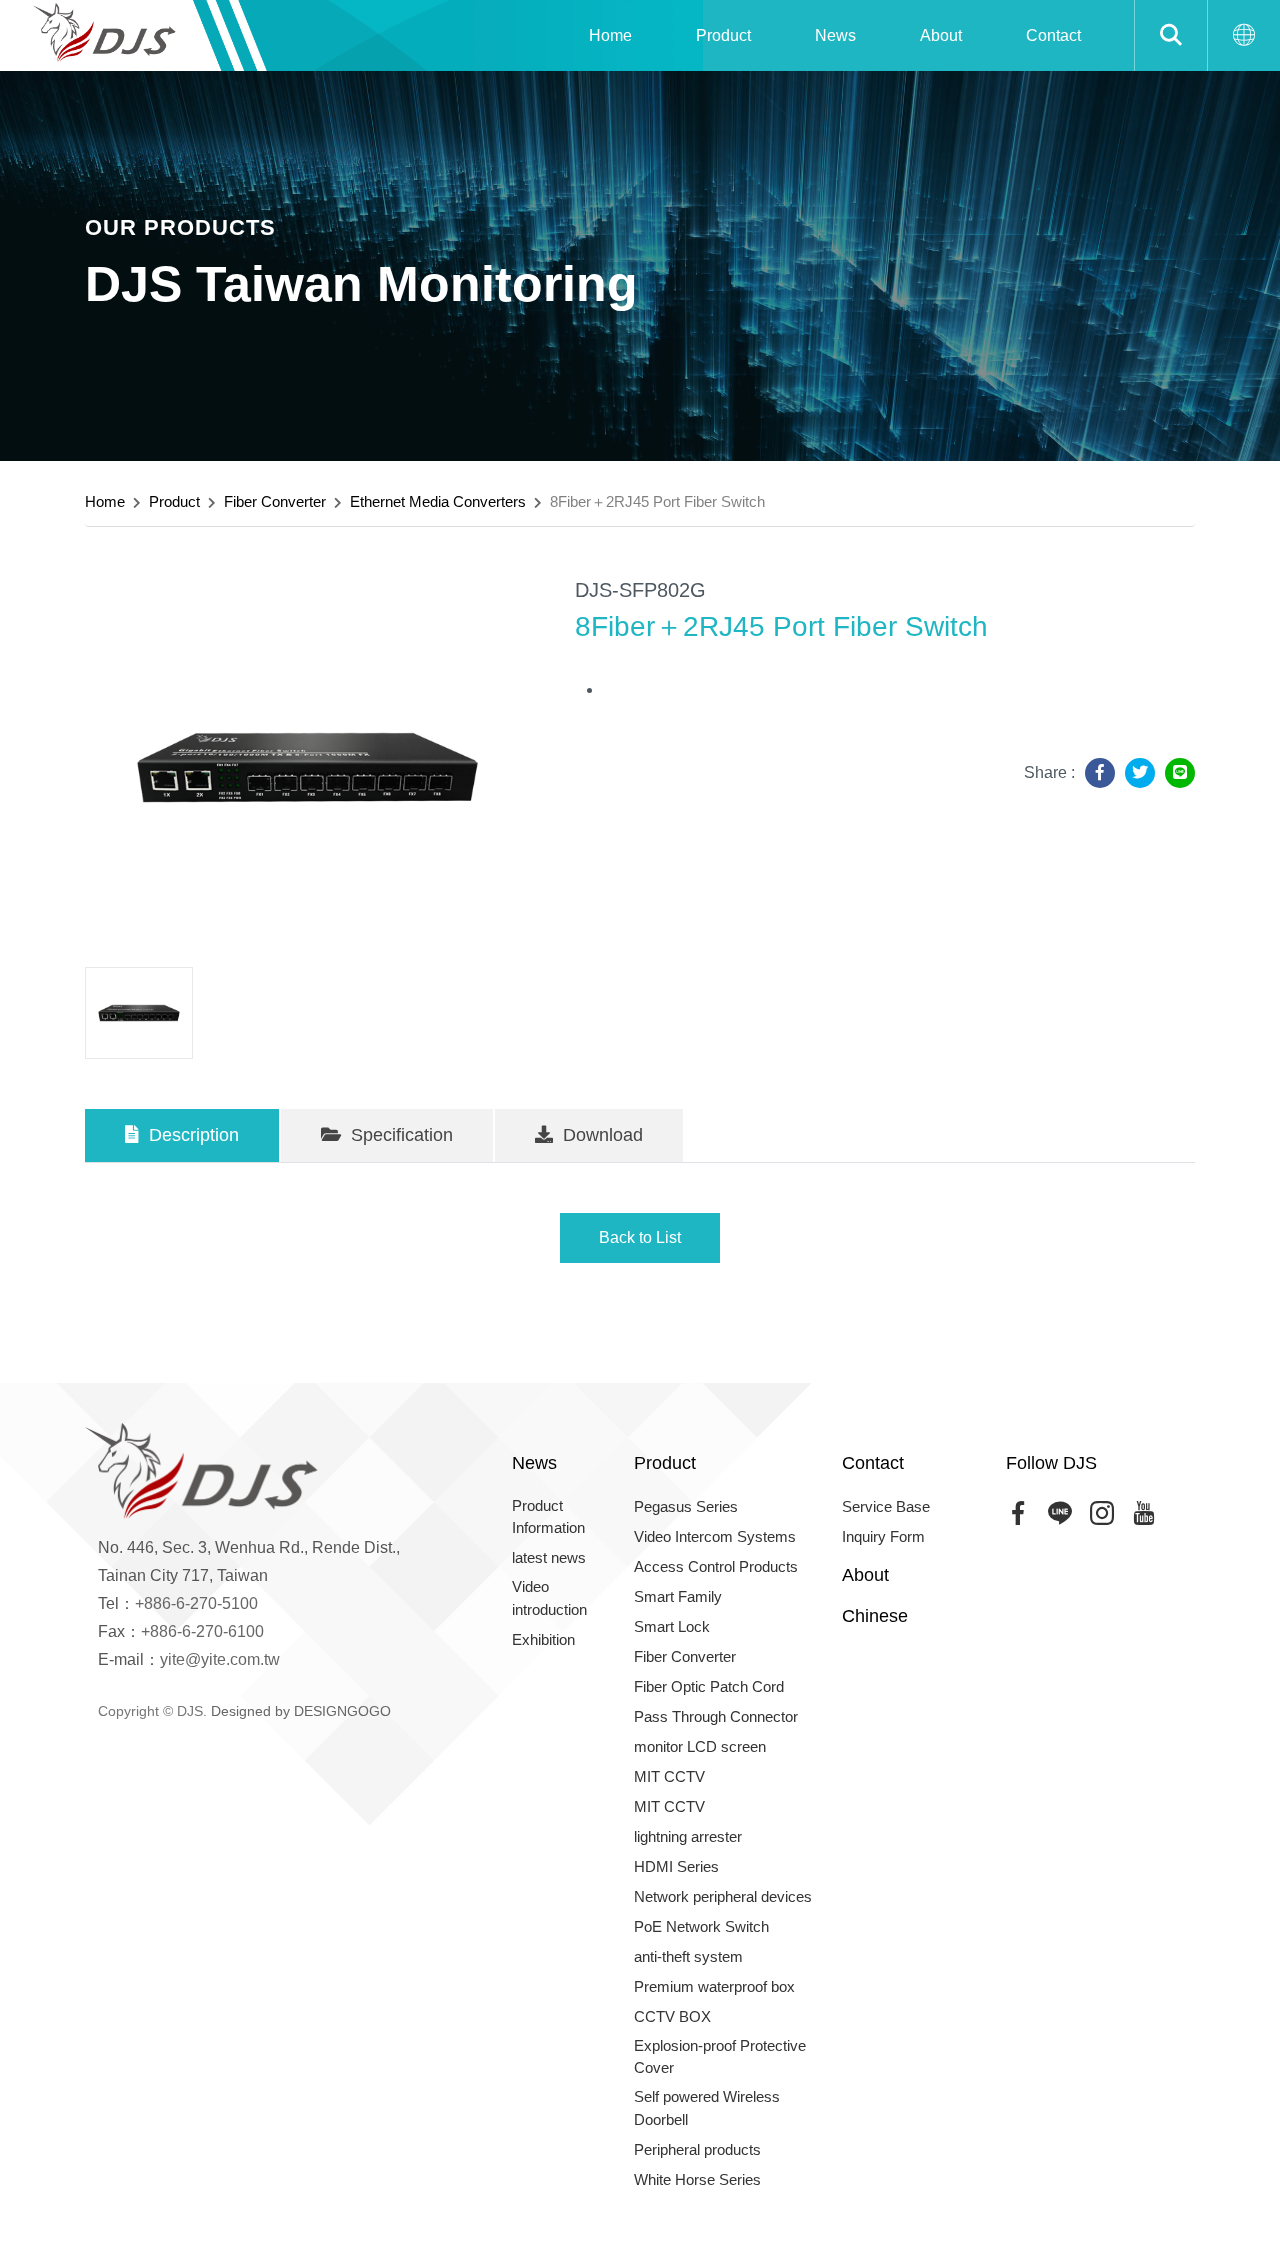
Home (610, 35)
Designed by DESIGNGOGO (301, 1711)
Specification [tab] (399, 1135)
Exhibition (543, 1639)
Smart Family (678, 1596)
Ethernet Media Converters (438, 501)
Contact (1053, 35)
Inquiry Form (883, 1536)
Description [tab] (191, 1135)
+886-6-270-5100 (196, 1603)
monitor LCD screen (700, 1746)
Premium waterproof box (714, 1986)
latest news (549, 1557)
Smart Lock (672, 1626)
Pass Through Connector (716, 1716)
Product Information (548, 1517)
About (941, 35)
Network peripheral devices (723, 1896)
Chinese (875, 1616)
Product (723, 35)
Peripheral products (697, 2149)
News (835, 35)
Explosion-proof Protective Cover (720, 2057)
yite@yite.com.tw (220, 1659)
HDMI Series (676, 1866)
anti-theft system (688, 1956)
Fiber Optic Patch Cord (709, 1686)
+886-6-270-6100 (202, 1631)
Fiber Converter (275, 501)
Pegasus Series (686, 1506)
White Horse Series (697, 2179)
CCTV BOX (672, 2016)
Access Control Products (716, 1566)
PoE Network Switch (701, 1926)
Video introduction (549, 1598)
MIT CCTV (669, 1776)
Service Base (886, 1506)
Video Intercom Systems (715, 1536)
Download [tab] (600, 1135)
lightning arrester (688, 1836)
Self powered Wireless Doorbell (707, 2108)
